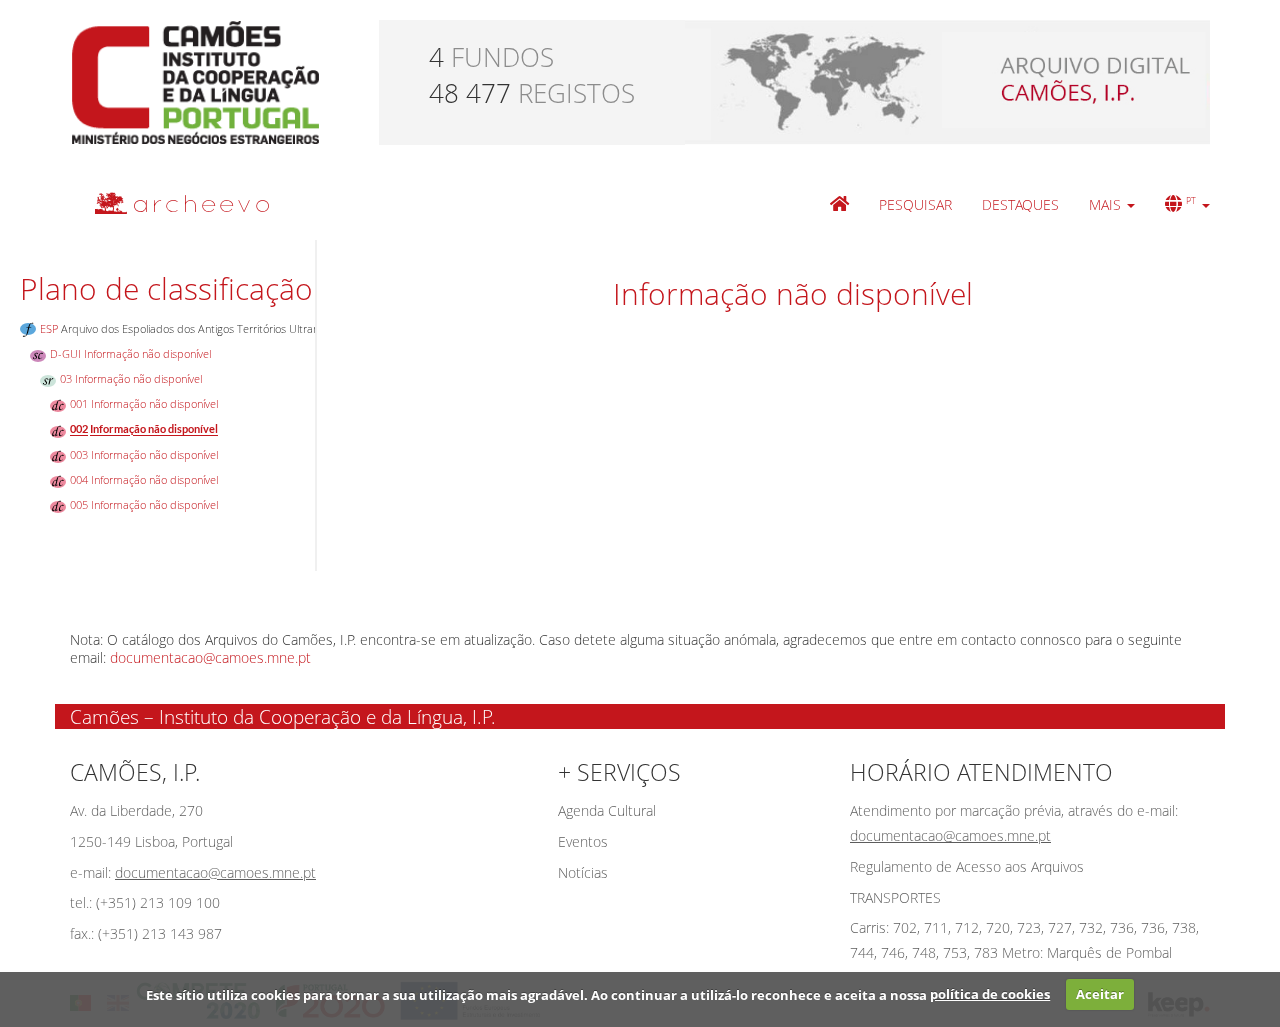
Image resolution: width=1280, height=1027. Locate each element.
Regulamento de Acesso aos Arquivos (967, 866)
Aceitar (1100, 994)
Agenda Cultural (607, 810)
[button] (1112, 205)
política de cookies (990, 994)
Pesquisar (915, 204)
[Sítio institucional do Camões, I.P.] (195, 80)
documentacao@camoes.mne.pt (210, 657)
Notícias (583, 872)
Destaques (1020, 204)
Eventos (583, 841)
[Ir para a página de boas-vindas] (839, 205)
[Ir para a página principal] (169, 202)
